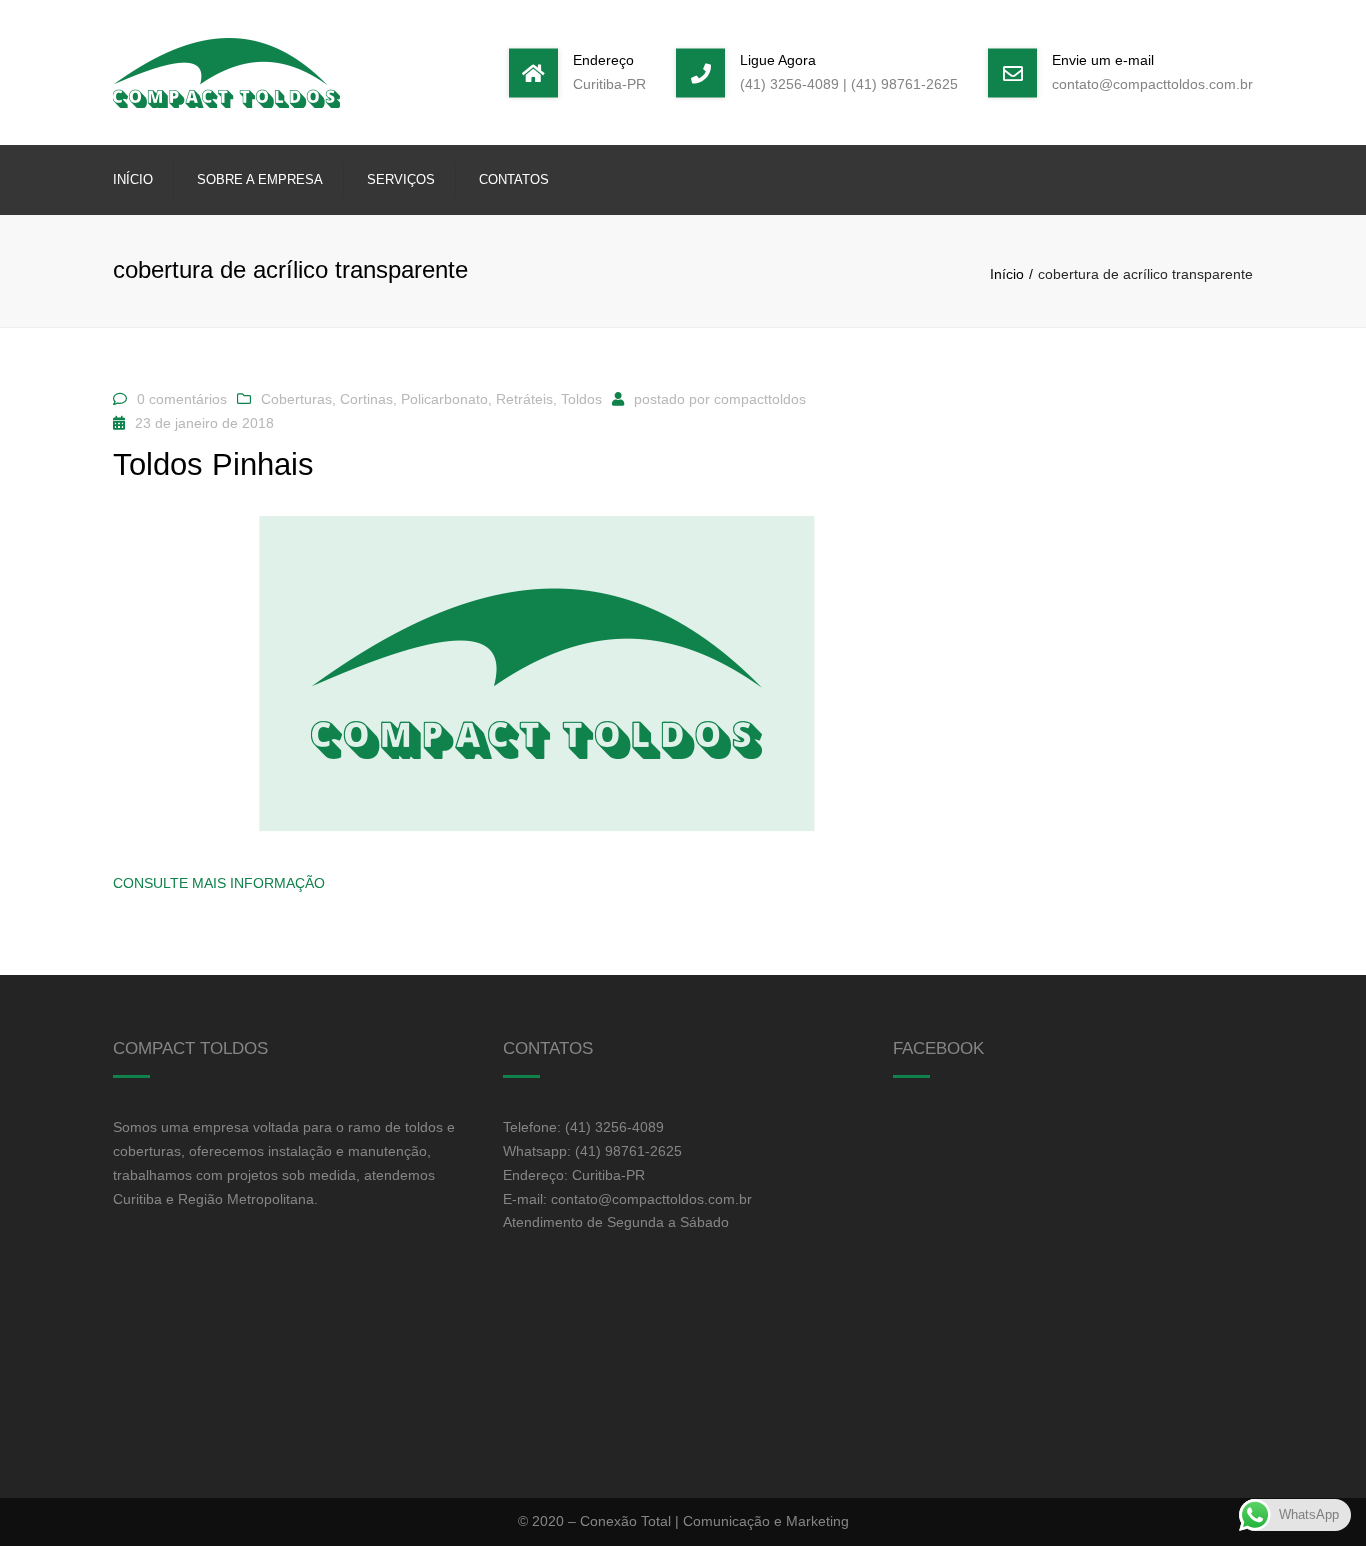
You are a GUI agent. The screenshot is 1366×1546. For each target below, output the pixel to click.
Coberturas (296, 399)
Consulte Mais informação (219, 883)
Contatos (514, 179)
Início (133, 179)
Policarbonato (444, 399)
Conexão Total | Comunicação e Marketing (714, 1521)
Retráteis (524, 399)
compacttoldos (760, 399)
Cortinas (366, 399)
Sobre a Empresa (260, 179)
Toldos (581, 399)
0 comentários (182, 399)
